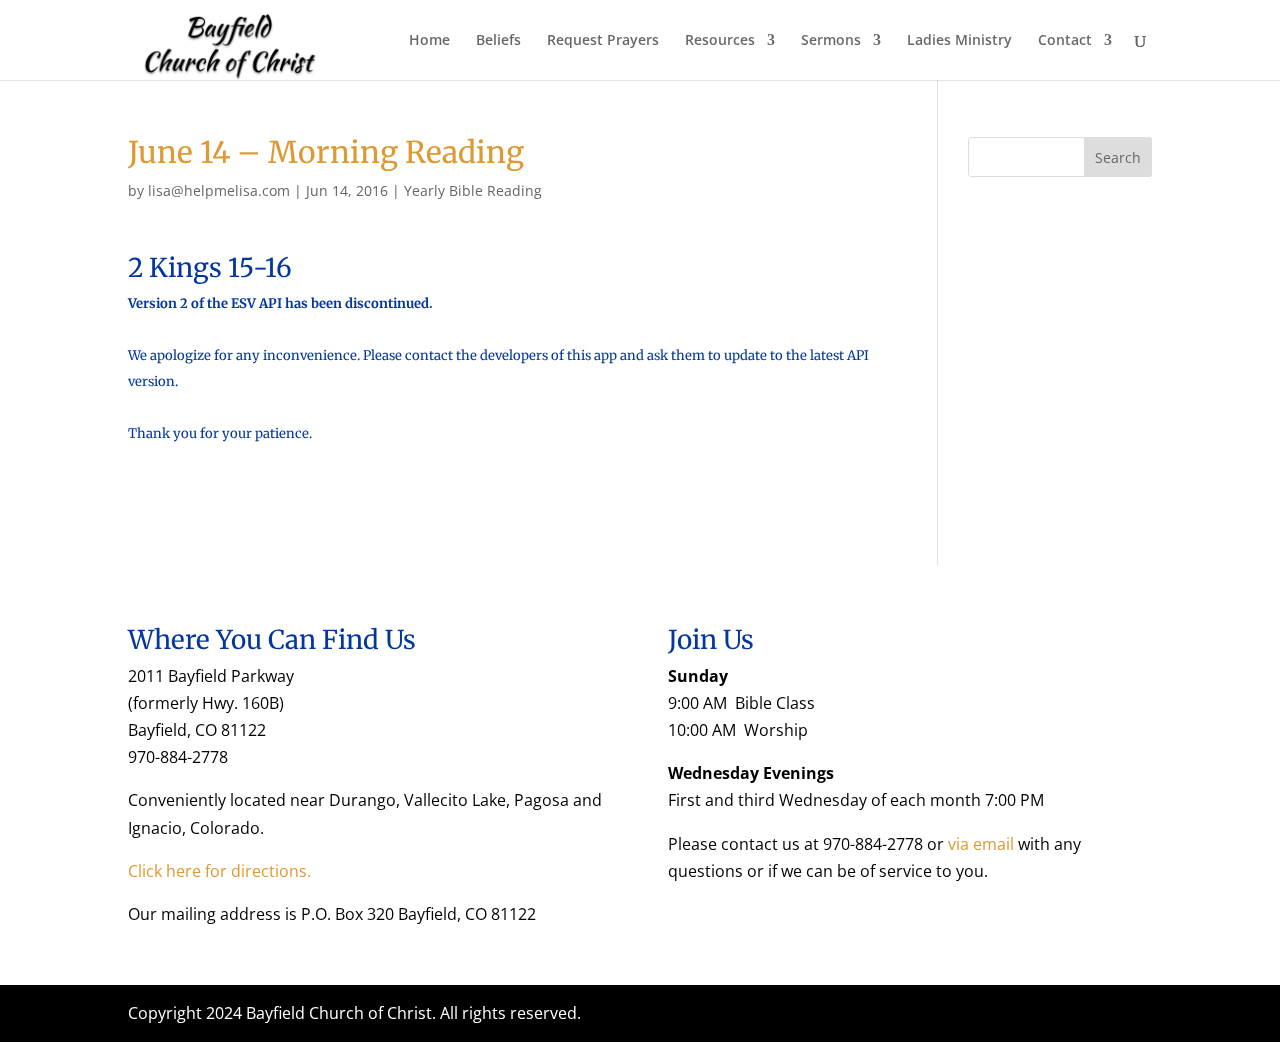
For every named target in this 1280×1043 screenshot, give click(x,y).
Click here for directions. (219, 871)
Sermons (831, 41)
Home (429, 41)
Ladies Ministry (959, 41)
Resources (720, 41)
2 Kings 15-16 (210, 267)
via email (981, 844)
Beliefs (498, 41)
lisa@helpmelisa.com (219, 190)
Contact (1065, 41)
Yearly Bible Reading (473, 190)
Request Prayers (603, 41)
